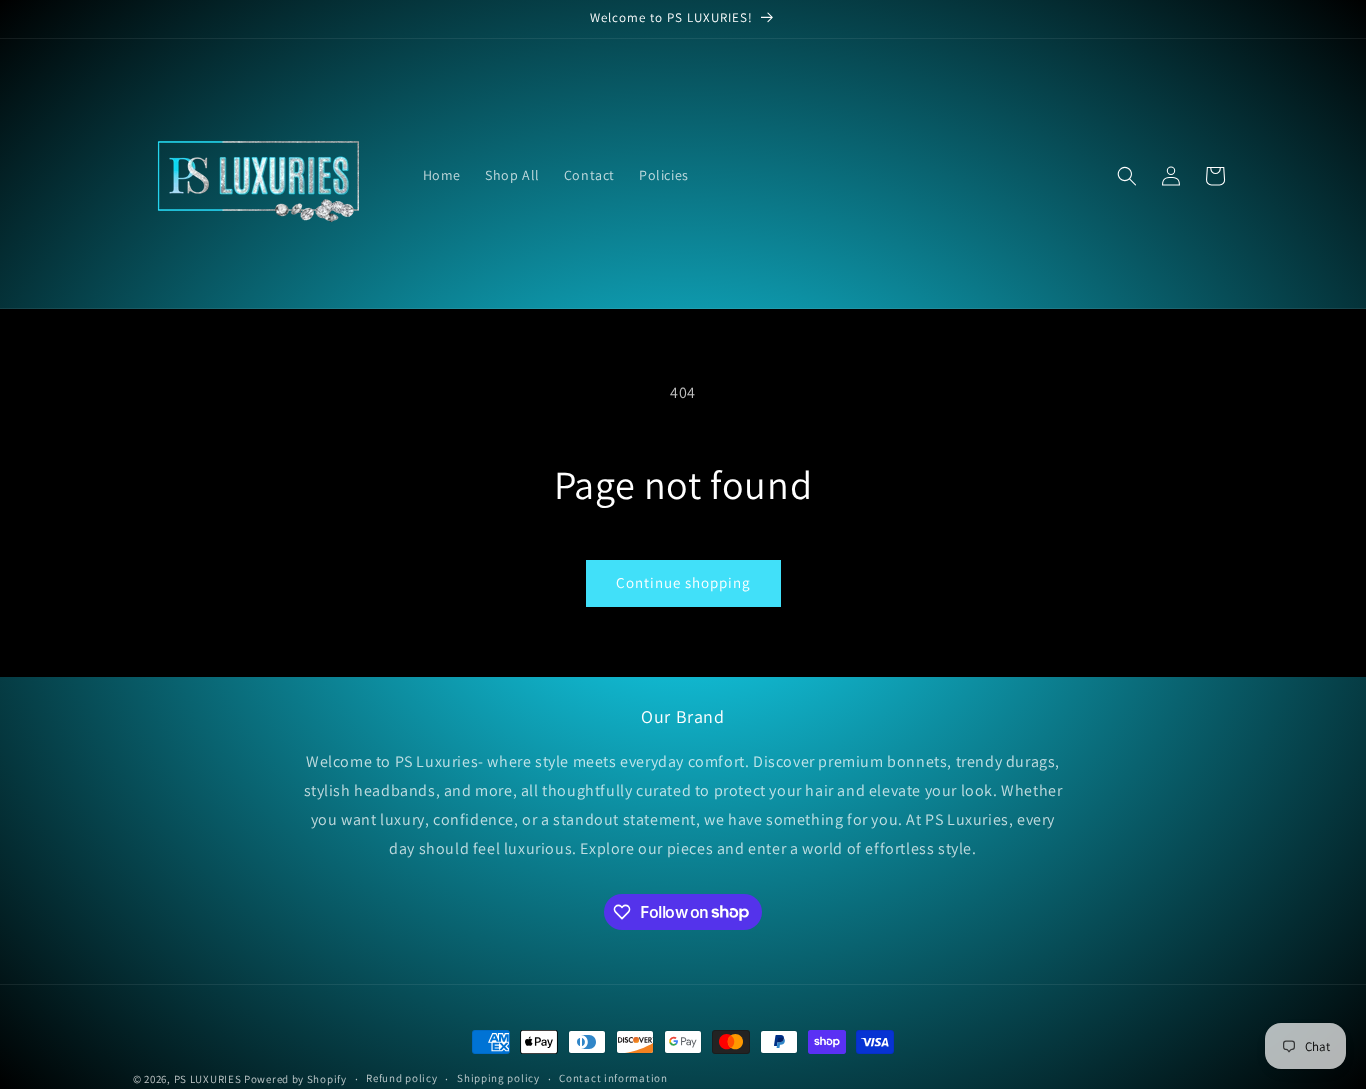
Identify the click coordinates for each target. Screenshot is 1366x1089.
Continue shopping (683, 582)
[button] (1127, 176)
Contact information (613, 1078)
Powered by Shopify (295, 1079)
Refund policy (401, 1078)
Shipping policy (498, 1078)
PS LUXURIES (208, 1079)
